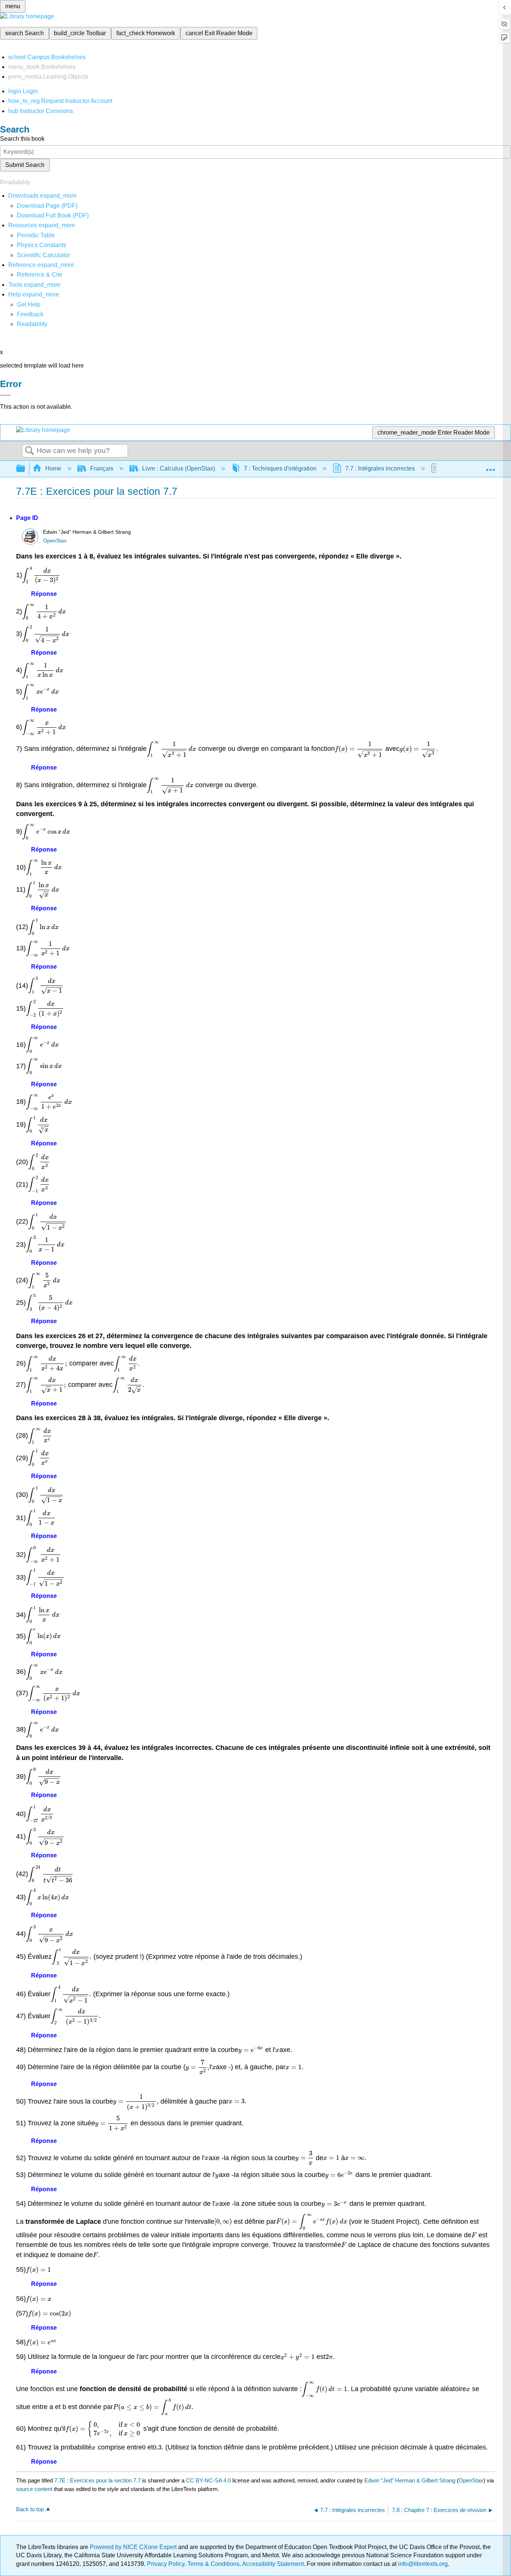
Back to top (30, 2509)
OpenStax (55, 541)
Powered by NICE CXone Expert (134, 2547)
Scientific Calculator (43, 255)
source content (34, 2489)
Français (102, 468)
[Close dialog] (5, 395)
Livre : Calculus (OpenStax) (179, 468)
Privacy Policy (166, 2564)
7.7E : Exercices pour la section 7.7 (97, 2480)
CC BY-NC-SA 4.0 (208, 2480)
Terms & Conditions (213, 2564)
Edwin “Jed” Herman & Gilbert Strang (410, 2480)
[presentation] (41, 575)
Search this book (22, 139)
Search (30, 451)
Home (53, 468)
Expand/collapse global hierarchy (25, 469)
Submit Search (25, 165)
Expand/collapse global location (490, 466)
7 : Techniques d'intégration (280, 468)
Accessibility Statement (273, 2564)
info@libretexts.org (422, 2564)
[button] (30, 314)
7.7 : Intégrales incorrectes (380, 468)
